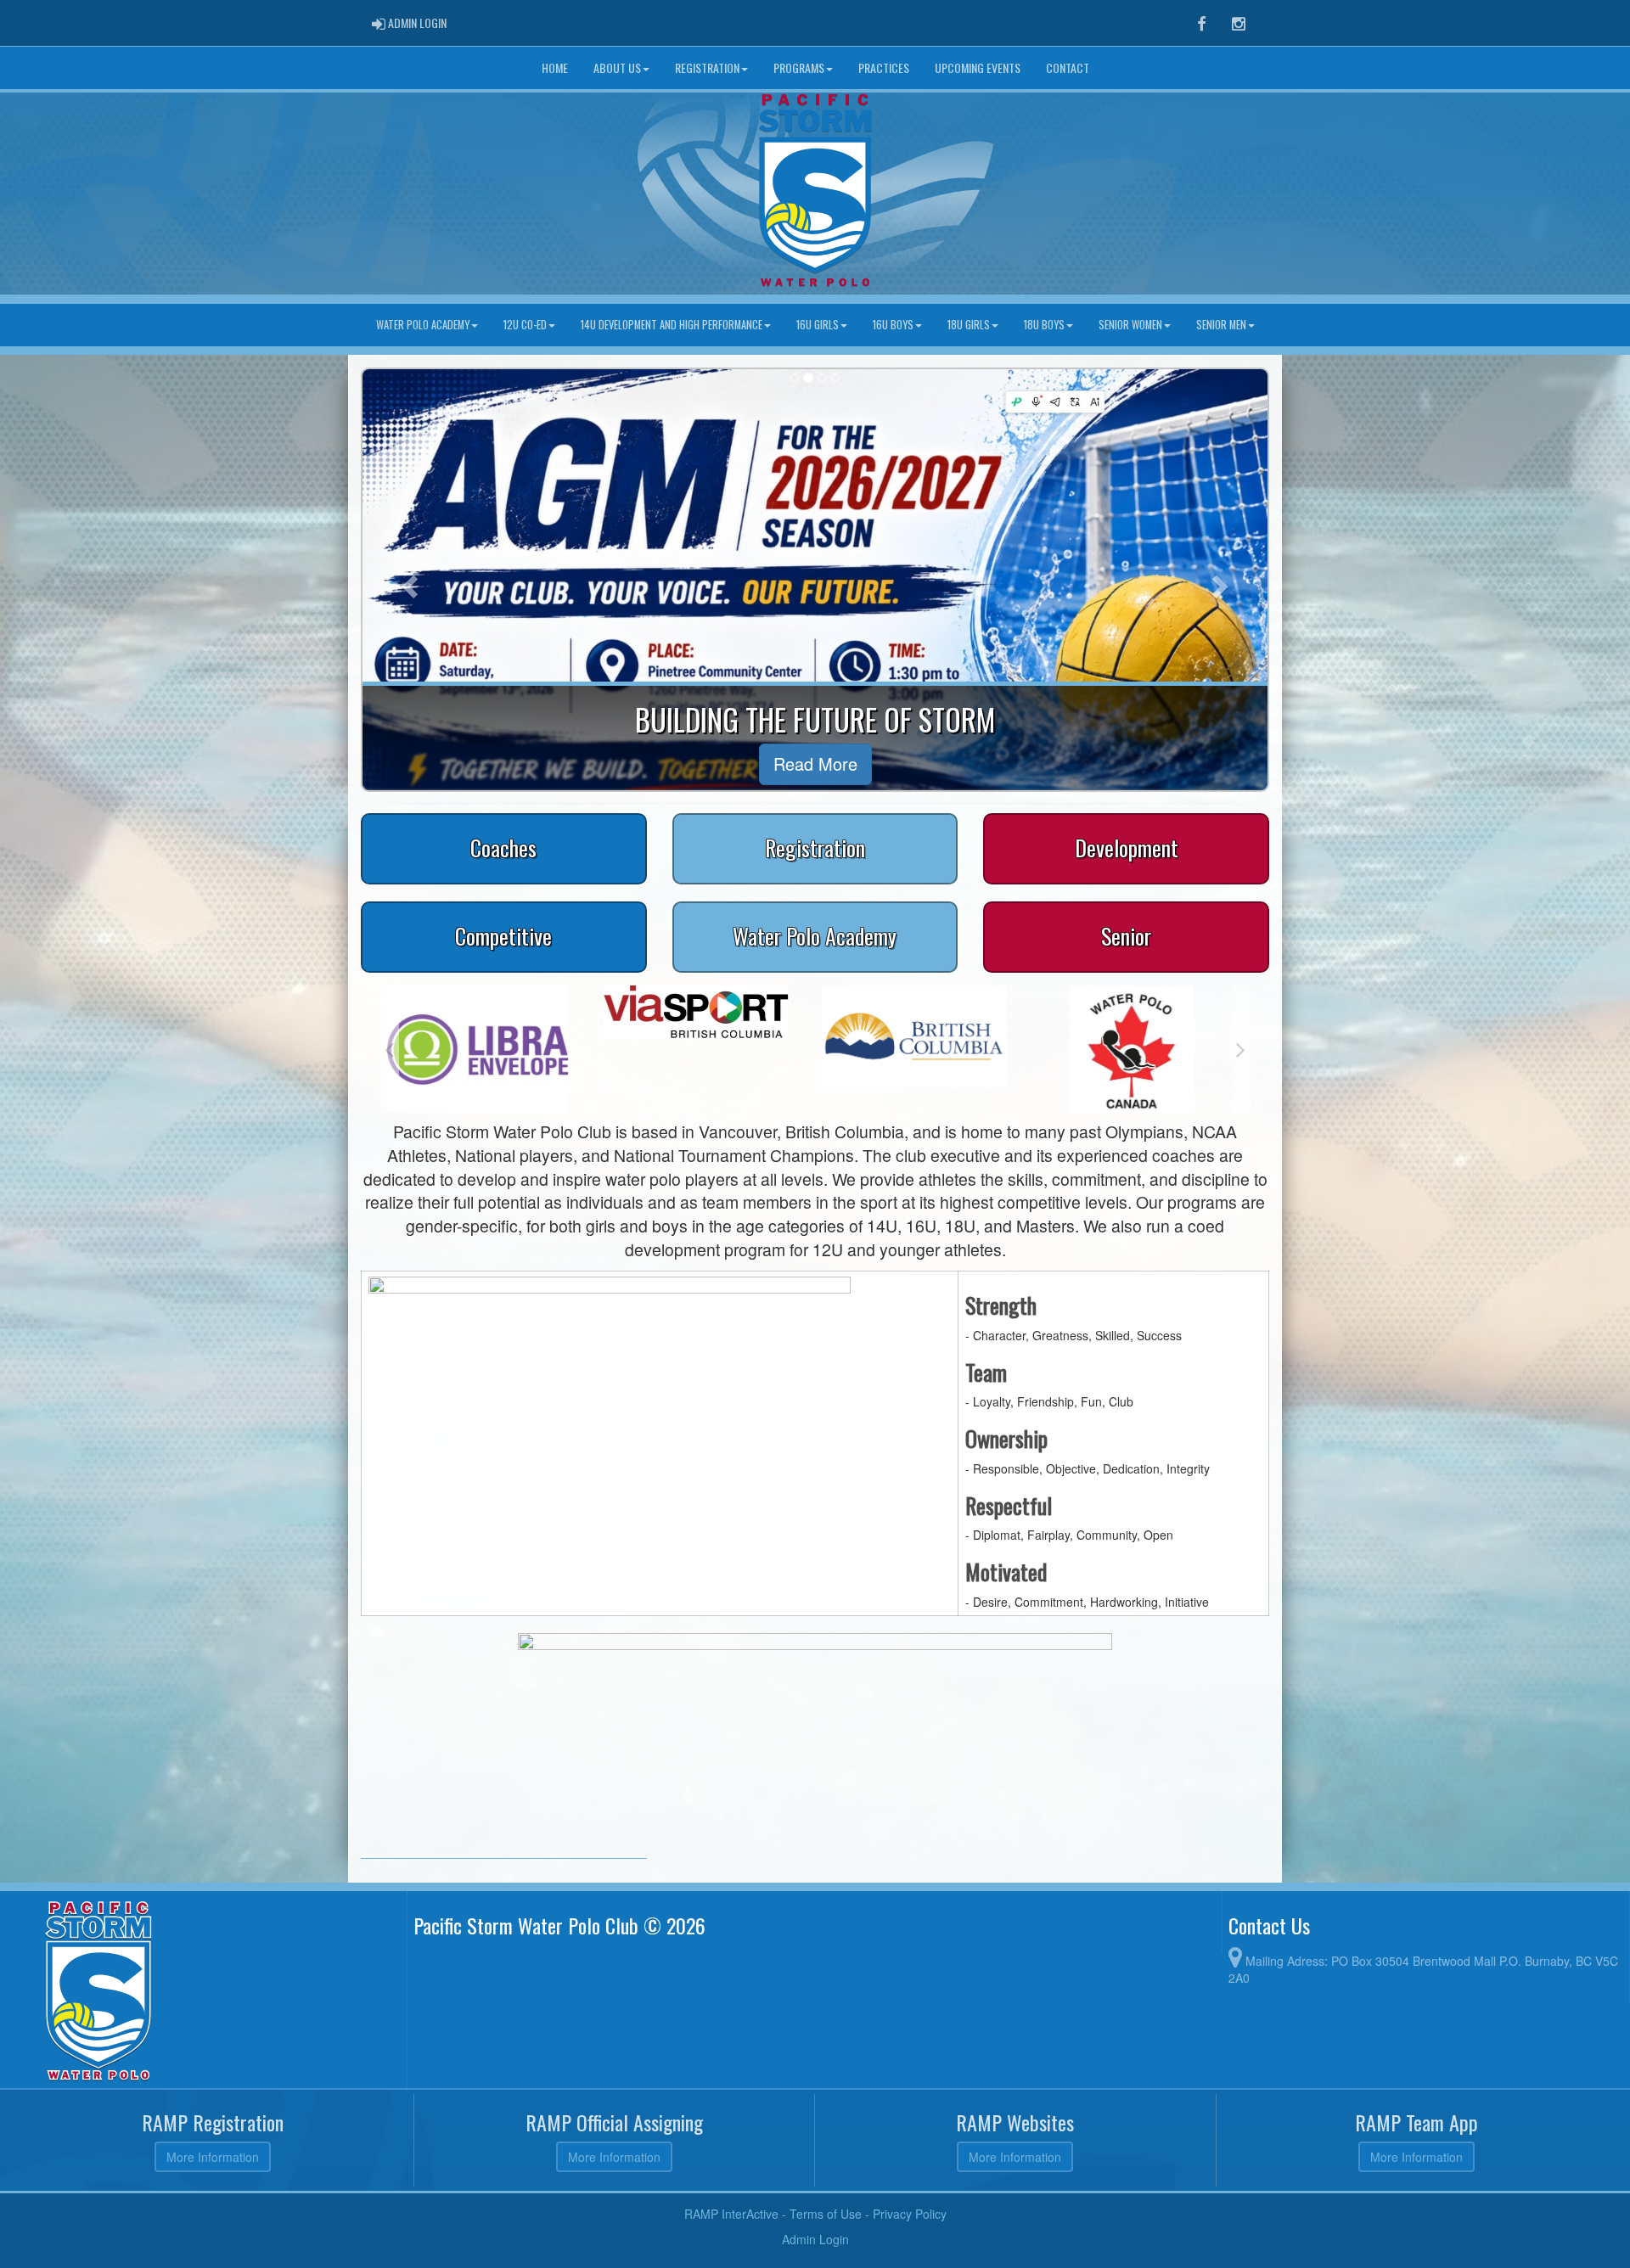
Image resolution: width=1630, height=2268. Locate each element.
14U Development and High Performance (672, 325)
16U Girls (818, 325)
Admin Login (815, 2239)
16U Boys (893, 325)
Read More (815, 763)
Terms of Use (826, 2214)
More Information (213, 2157)
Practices (884, 67)
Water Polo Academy (423, 325)
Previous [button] (389, 1049)
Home (555, 67)
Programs (799, 67)
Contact (1068, 67)
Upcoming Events (978, 67)
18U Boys (1044, 325)
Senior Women (1130, 325)
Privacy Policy (910, 2214)
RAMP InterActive (731, 2214)
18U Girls (969, 325)
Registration (707, 67)
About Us (617, 67)
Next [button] (1241, 1049)
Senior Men (1221, 325)
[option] (440, 1012)
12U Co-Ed (525, 325)
